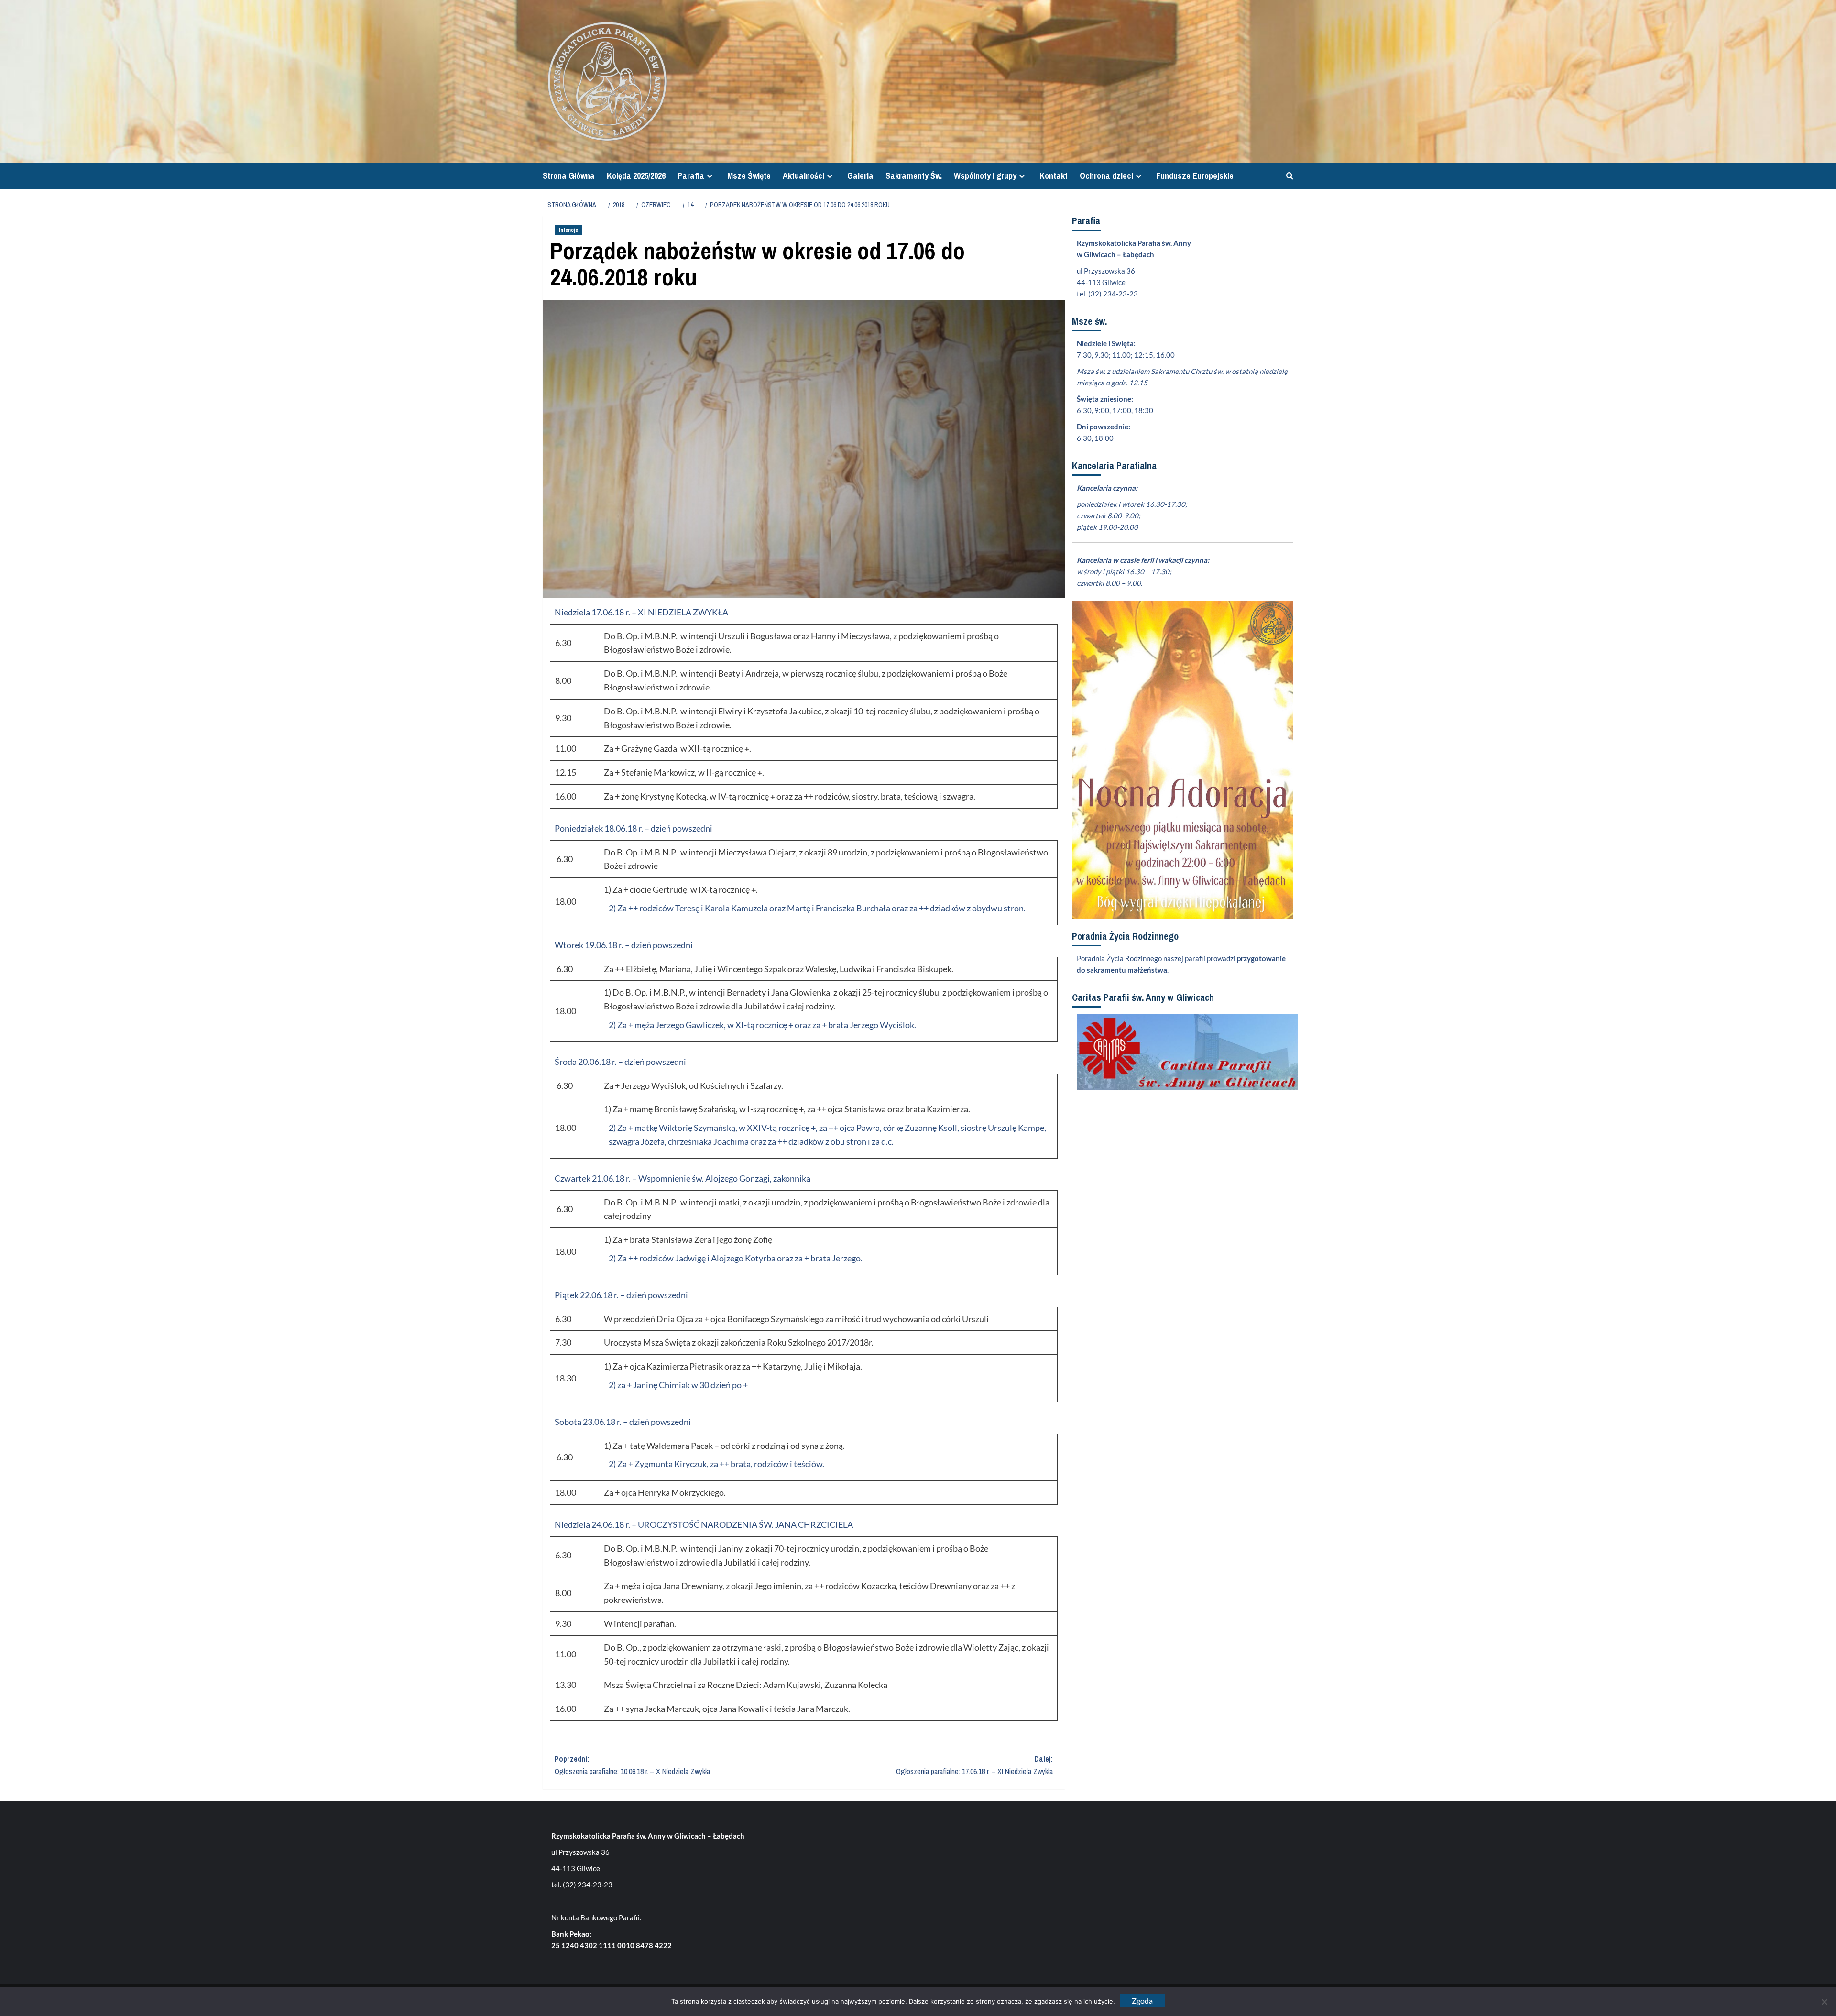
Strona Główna (569, 176)
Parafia (691, 176)
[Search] (1287, 176)
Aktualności (803, 176)
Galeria (860, 176)
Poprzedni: (632, 1765)
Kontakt (1054, 176)
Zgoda (1142, 2000)
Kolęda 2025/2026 (636, 176)
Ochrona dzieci (1106, 176)
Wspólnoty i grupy (985, 176)
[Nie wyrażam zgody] (1824, 2002)
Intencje (568, 230)
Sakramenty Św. (914, 176)
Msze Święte (749, 176)
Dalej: (974, 1765)
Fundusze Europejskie (1195, 176)
